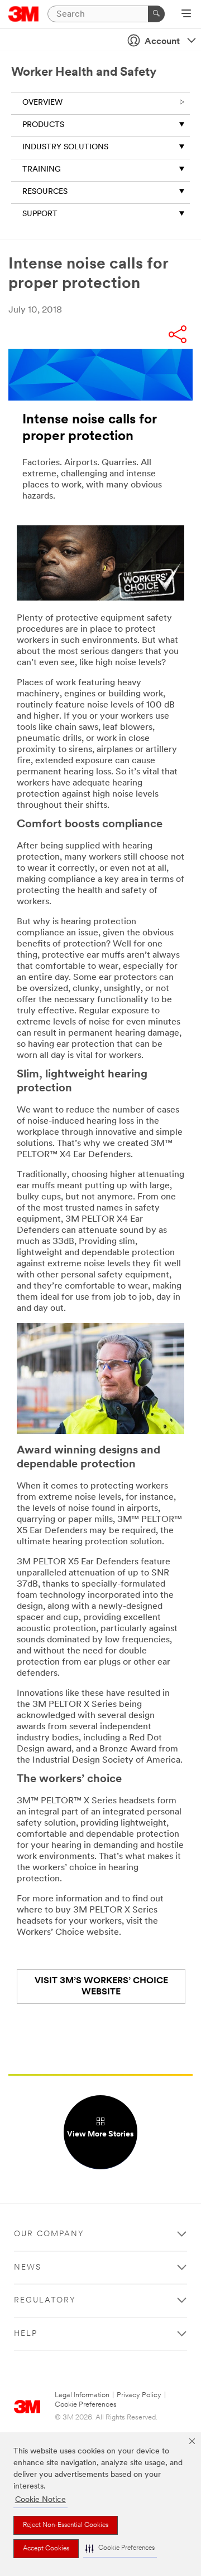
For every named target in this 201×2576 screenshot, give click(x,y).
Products (43, 125)
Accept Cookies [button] (46, 2549)
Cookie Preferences (86, 2405)
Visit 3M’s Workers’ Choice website (101, 1987)
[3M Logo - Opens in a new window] (24, 14)
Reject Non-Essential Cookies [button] (66, 2525)
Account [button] (162, 42)
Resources (45, 192)
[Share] (178, 336)
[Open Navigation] (186, 14)
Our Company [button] (49, 2234)
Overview (42, 103)
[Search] (156, 14)
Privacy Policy (139, 2395)
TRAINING (42, 170)
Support (40, 214)
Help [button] (26, 2334)
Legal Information (82, 2395)
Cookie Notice (40, 2500)
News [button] (28, 2268)
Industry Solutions (65, 147)
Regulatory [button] (45, 2301)
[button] (120, 2548)
